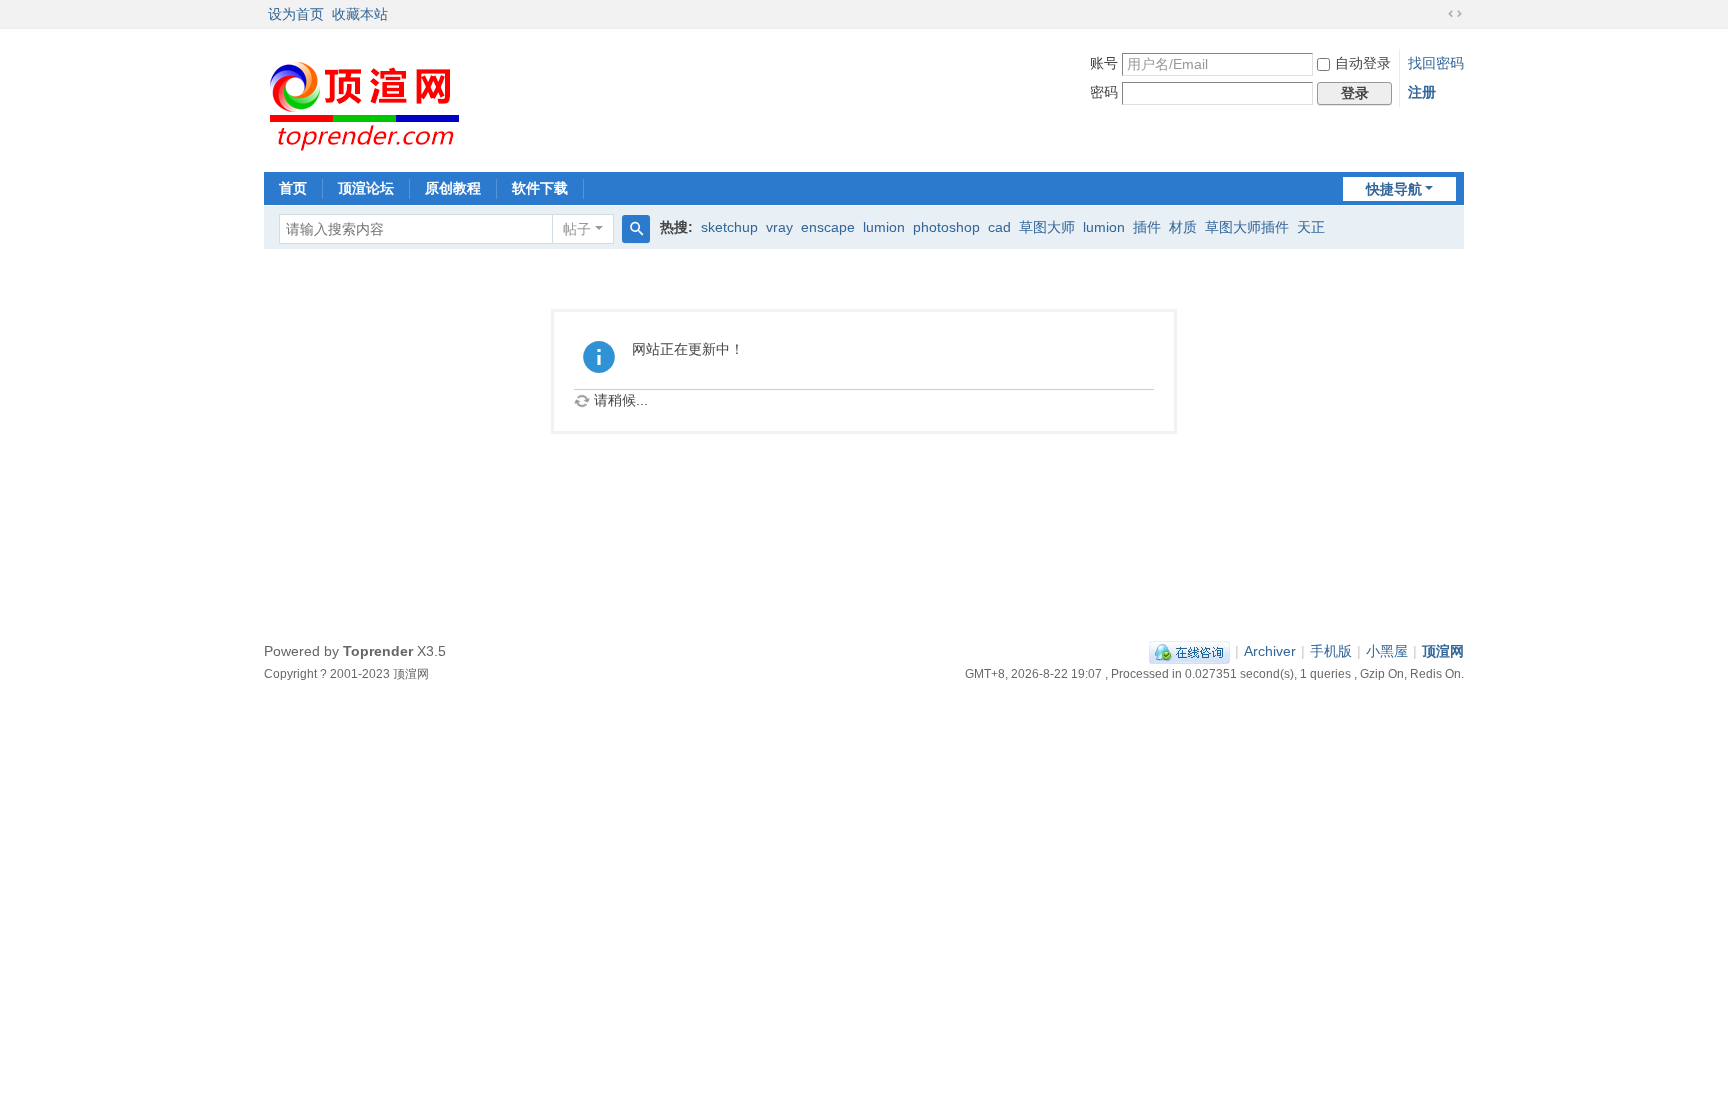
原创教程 (453, 188)
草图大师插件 (1247, 227)
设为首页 (296, 14)
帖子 (577, 229)
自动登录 (1363, 63)
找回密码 (1436, 63)
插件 (1147, 227)
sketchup (729, 227)
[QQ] (1189, 651)
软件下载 (540, 188)
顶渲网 (1443, 651)
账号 (1104, 63)
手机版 (1331, 651)
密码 (1104, 92)
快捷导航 (1394, 189)
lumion (884, 227)
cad (999, 227)
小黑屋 (1387, 651)
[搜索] (636, 229)
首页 (293, 188)
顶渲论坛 (366, 188)
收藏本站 (360, 14)
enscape (828, 227)
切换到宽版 (1455, 14)
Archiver (1270, 651)
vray (779, 227)
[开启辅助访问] (1436, 14)
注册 (1422, 92)
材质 (1183, 227)
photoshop (946, 227)
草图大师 (1047, 227)
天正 (1311, 227)
